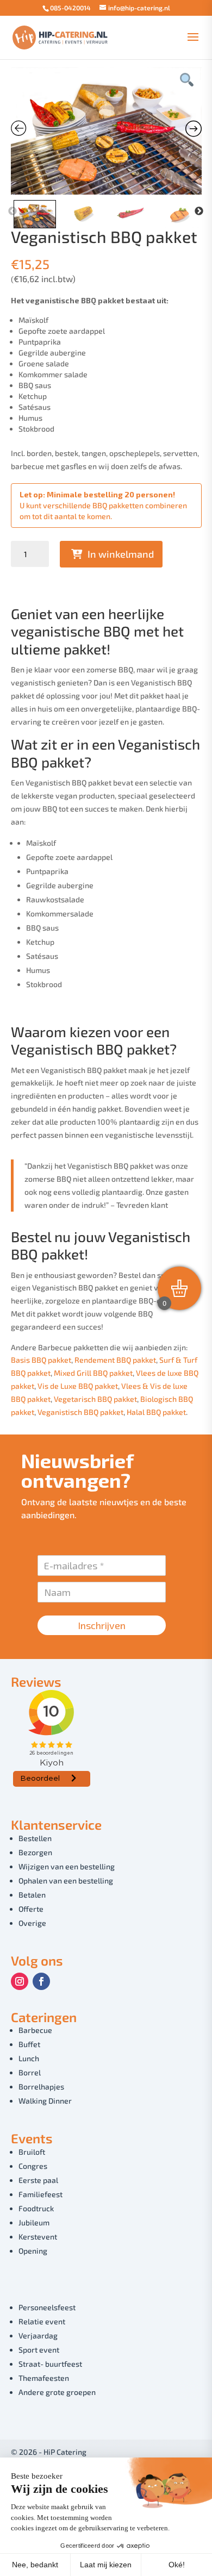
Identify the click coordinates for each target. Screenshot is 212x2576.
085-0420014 (70, 8)
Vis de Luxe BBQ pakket (78, 1386)
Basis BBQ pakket (41, 1360)
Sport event (39, 2350)
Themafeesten (44, 2378)
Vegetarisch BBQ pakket (95, 1399)
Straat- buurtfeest (50, 2364)
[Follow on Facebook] (41, 1981)
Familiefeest (40, 2194)
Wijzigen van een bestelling (67, 1866)
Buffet (29, 2044)
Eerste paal (38, 2180)
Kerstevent (38, 2237)
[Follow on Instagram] (20, 1981)
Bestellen (35, 1838)
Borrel (30, 2072)
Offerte (31, 1909)
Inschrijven (102, 1625)
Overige (32, 1923)
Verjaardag (38, 2335)
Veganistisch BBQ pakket (80, 1412)
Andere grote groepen (57, 2392)
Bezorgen (35, 1852)
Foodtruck (36, 2208)
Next (199, 211)
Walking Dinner (45, 2101)
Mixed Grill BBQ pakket (93, 1373)
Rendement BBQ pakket (115, 1360)
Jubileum (34, 2222)
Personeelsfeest (47, 2307)
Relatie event (42, 2321)
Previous (13, 211)
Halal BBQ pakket (156, 1412)
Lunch (29, 2058)
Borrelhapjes (41, 2087)
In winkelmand (121, 554)
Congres (33, 2166)
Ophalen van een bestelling (66, 1880)
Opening (33, 2251)
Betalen (32, 1895)
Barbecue (35, 2030)
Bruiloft (32, 2152)
